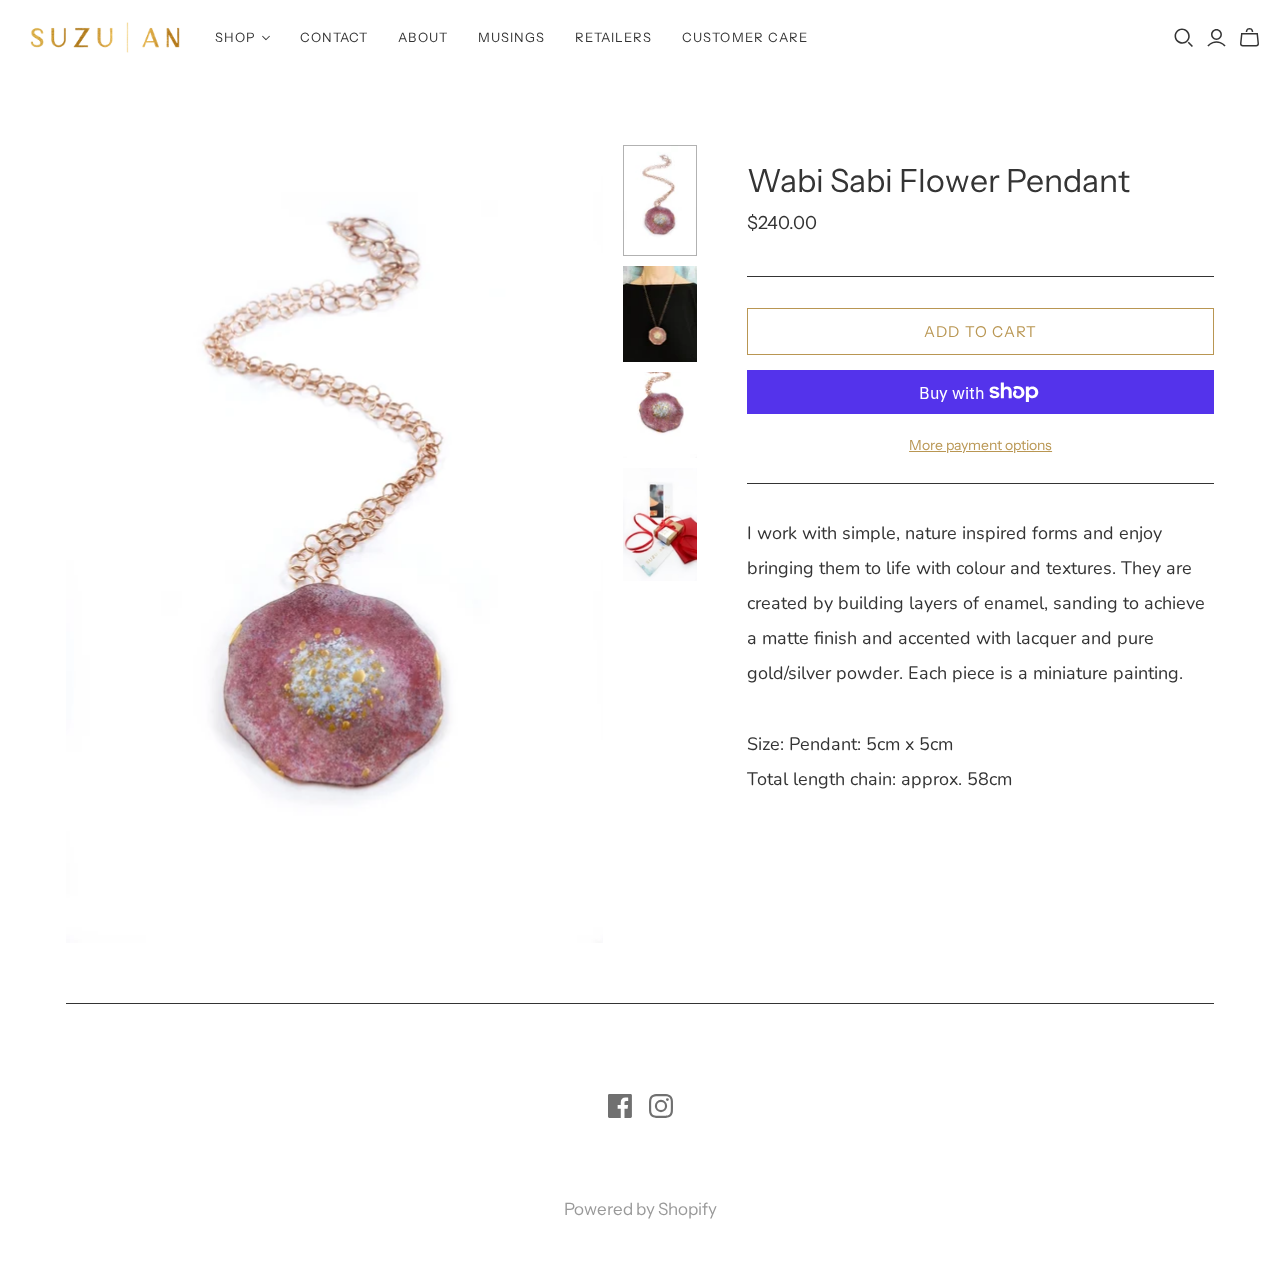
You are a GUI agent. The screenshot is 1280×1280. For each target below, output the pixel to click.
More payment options (980, 445)
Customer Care (745, 37)
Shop (235, 37)
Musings (511, 37)
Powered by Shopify (640, 1209)
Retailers (613, 37)
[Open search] (1184, 38)
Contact (334, 37)
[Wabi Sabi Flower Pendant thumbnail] (660, 200)
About (422, 37)
